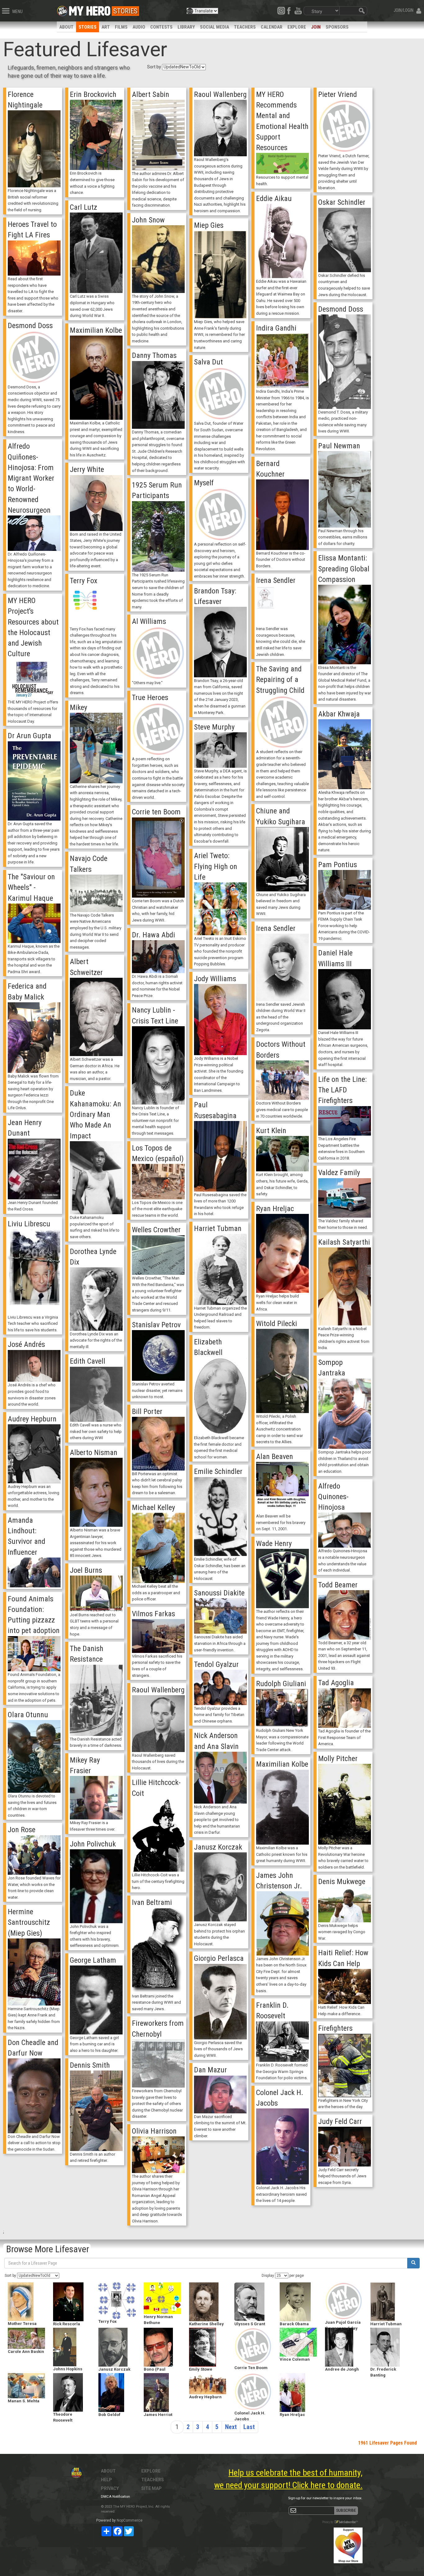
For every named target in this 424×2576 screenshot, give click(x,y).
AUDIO (139, 27)
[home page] (90, 9)
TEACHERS (245, 27)
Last (249, 2427)
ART (106, 27)
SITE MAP (151, 2488)
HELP (106, 2480)
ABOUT (66, 27)
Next (231, 2427)
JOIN (316, 27)
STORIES (88, 27)
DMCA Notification (115, 2497)
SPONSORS (337, 27)
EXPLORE (297, 27)
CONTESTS (161, 27)
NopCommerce (130, 2520)
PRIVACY (110, 2488)
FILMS (121, 27)
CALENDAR (272, 27)
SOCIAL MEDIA (214, 27)
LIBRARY (186, 27)
